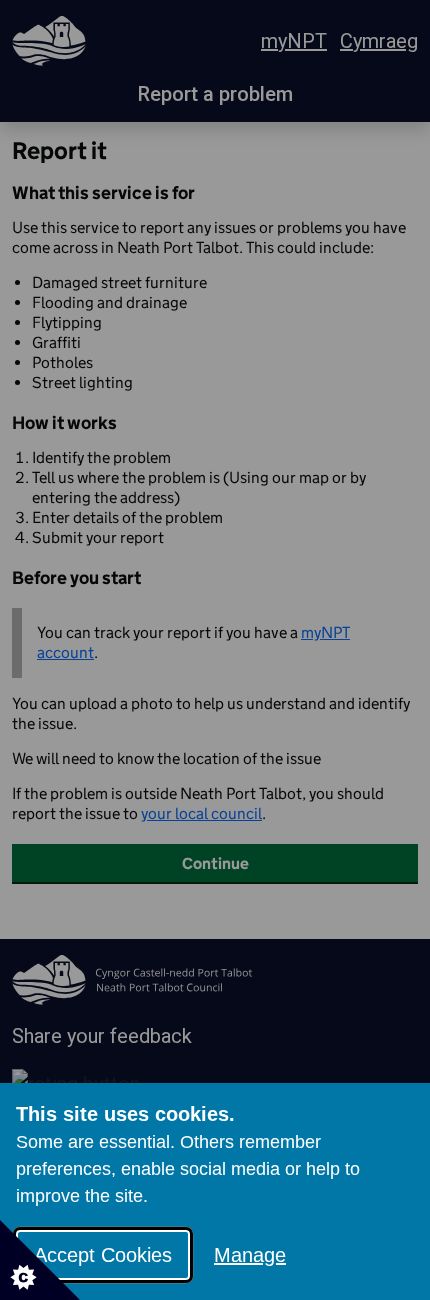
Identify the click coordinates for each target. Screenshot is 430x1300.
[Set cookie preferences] (40, 1260)
